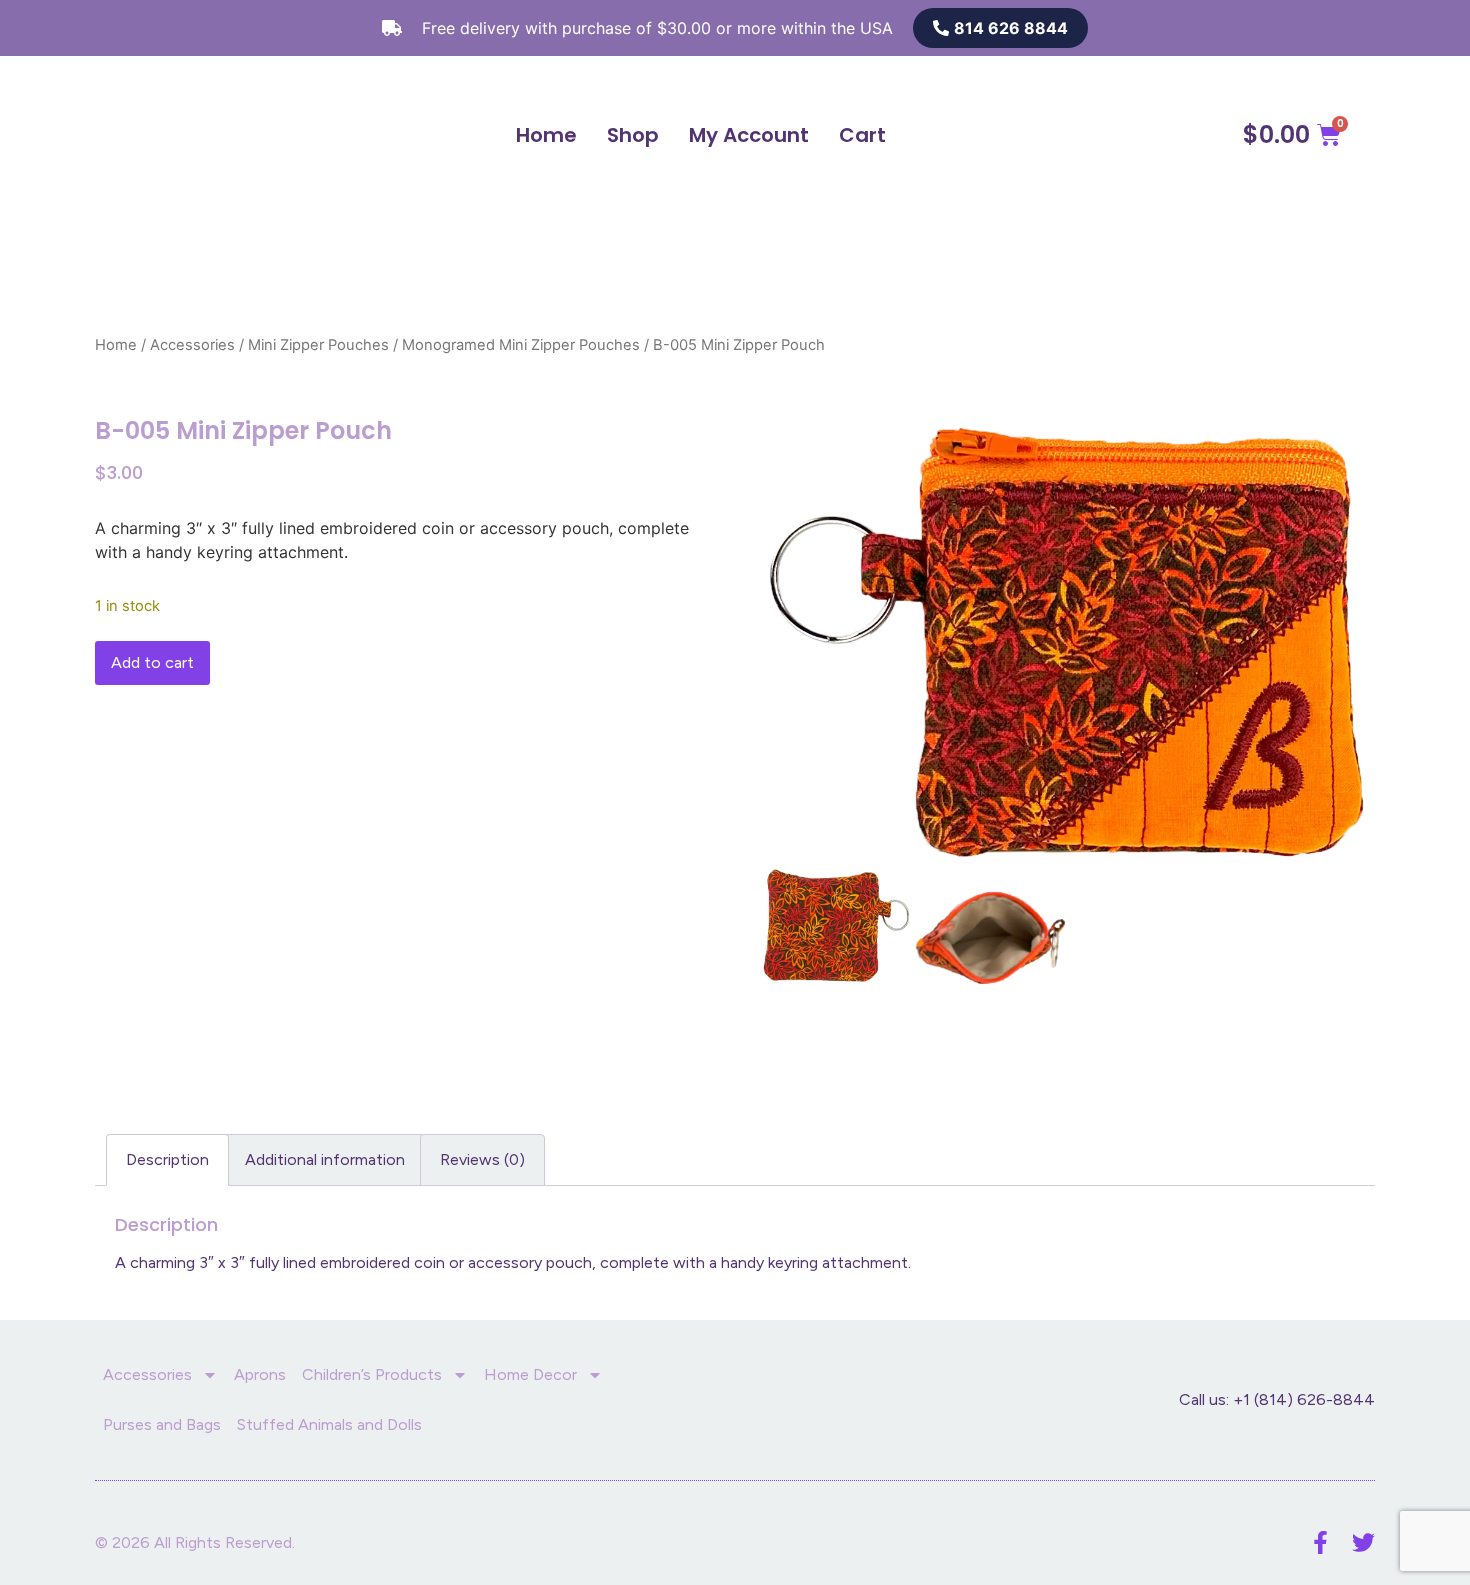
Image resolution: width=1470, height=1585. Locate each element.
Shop (633, 135)
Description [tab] (167, 1159)
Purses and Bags (162, 1424)
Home (546, 135)
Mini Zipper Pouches (318, 345)
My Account (749, 135)
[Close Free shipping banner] (1450, 28)
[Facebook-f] (1320, 1542)
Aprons (260, 1374)
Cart (862, 135)
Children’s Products (372, 1374)
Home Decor (530, 1374)
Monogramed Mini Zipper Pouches (521, 345)
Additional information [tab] (325, 1159)
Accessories (192, 345)
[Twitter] (1363, 1542)
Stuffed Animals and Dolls (329, 1424)
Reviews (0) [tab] (482, 1159)
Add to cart (152, 662)
